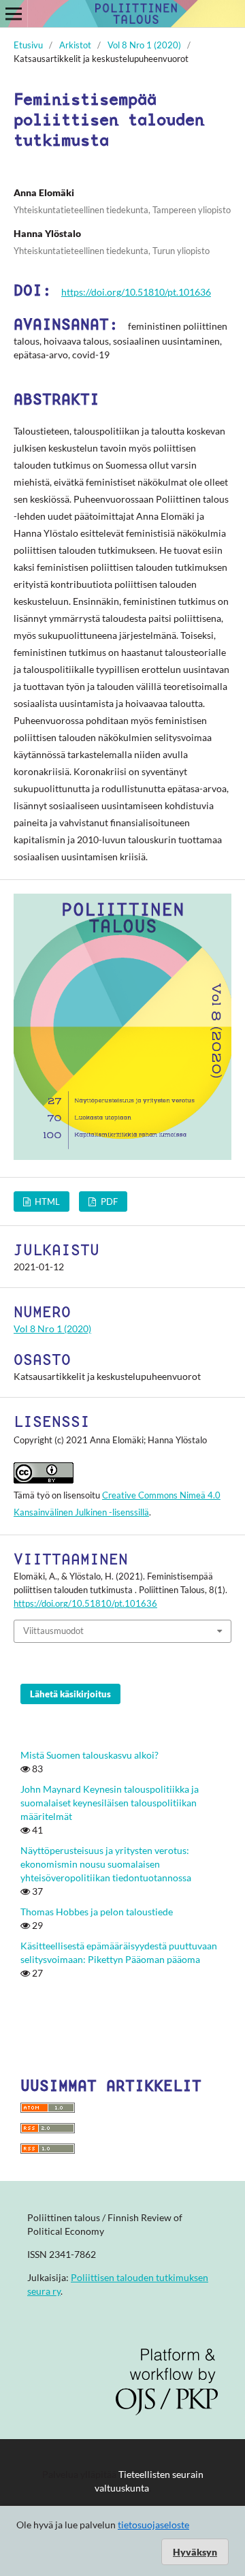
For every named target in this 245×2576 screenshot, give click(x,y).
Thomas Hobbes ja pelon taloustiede (97, 1912)
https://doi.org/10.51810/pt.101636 (136, 292)
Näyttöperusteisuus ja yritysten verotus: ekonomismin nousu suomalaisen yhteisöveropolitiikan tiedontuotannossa (106, 1864)
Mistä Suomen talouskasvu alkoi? (89, 1755)
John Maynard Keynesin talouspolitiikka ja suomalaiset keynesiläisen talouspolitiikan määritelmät (110, 1803)
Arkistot (75, 45)
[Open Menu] (14, 14)
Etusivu (28, 45)
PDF (108, 1201)
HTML (46, 1201)
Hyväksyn (195, 2552)
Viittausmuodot (53, 1631)
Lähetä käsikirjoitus (70, 1694)
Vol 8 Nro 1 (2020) (144, 45)
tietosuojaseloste (153, 2525)
